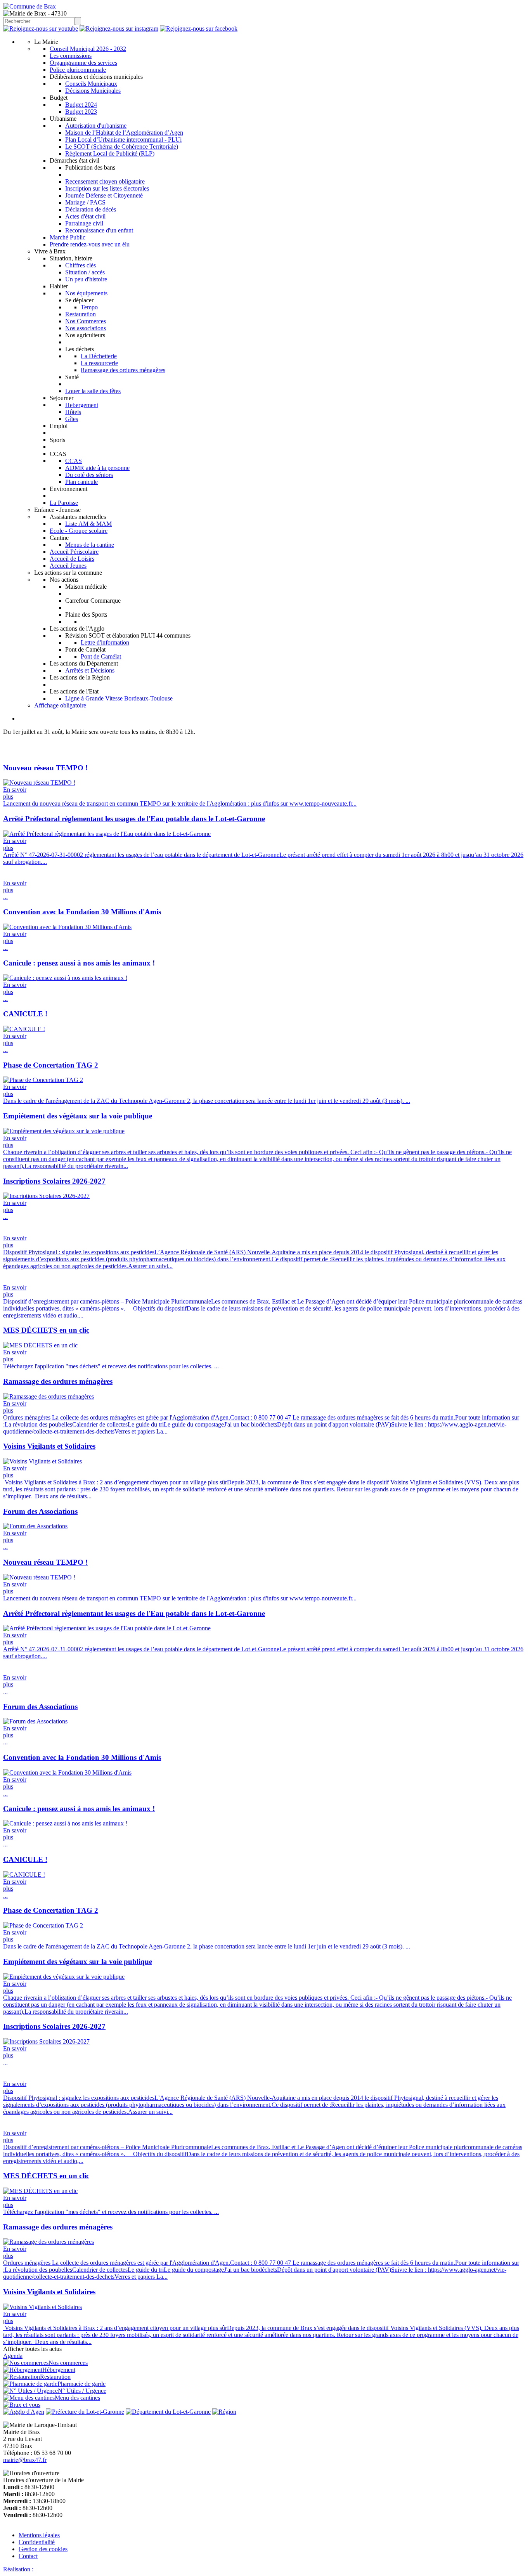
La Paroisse (64, 503)
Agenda (13, 2356)
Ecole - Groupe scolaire (79, 531)
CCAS (74, 461)
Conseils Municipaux (91, 84)
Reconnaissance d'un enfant (99, 230)
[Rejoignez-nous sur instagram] (119, 29)
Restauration (81, 314)
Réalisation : (19, 2569)
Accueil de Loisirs (72, 559)
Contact (28, 2556)
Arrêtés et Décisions (90, 670)
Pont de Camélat (101, 656)
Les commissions (71, 56)
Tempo (89, 307)
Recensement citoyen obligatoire (105, 181)
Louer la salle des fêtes (93, 391)
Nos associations (86, 328)
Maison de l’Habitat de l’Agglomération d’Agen (124, 133)
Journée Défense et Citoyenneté (104, 195)
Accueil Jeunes (68, 566)
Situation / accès (85, 272)
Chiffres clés (81, 265)
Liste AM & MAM (88, 524)
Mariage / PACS (85, 202)
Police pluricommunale (78, 70)
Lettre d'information (105, 642)
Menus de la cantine (90, 545)
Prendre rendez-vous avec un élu (90, 244)
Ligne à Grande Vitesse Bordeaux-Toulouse (119, 698)
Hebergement (82, 405)
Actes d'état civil (85, 216)
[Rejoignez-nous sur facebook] (199, 29)
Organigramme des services (83, 63)
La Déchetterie (99, 356)
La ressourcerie (99, 363)
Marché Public (68, 237)
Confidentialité (37, 2542)
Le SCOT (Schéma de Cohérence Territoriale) (122, 146)
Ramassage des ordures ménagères (123, 370)
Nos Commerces (86, 321)
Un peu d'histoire (86, 279)
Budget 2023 (81, 112)
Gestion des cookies (43, 2549)
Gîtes (72, 419)
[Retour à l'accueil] (29, 6)
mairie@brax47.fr (25, 2460)
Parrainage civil (84, 223)
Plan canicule (81, 482)
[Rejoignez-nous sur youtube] (41, 29)
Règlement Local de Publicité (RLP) (110, 153)
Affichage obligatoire (60, 705)
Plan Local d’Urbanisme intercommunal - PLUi (123, 140)
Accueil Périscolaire (74, 552)
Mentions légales (39, 2535)
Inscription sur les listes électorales (107, 188)
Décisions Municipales (93, 91)
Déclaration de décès (91, 209)
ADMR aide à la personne (97, 468)
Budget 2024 (81, 105)
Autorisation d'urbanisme (96, 126)
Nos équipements (86, 293)
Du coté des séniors (89, 475)
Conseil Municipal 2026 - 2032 (88, 49)
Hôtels (73, 412)
